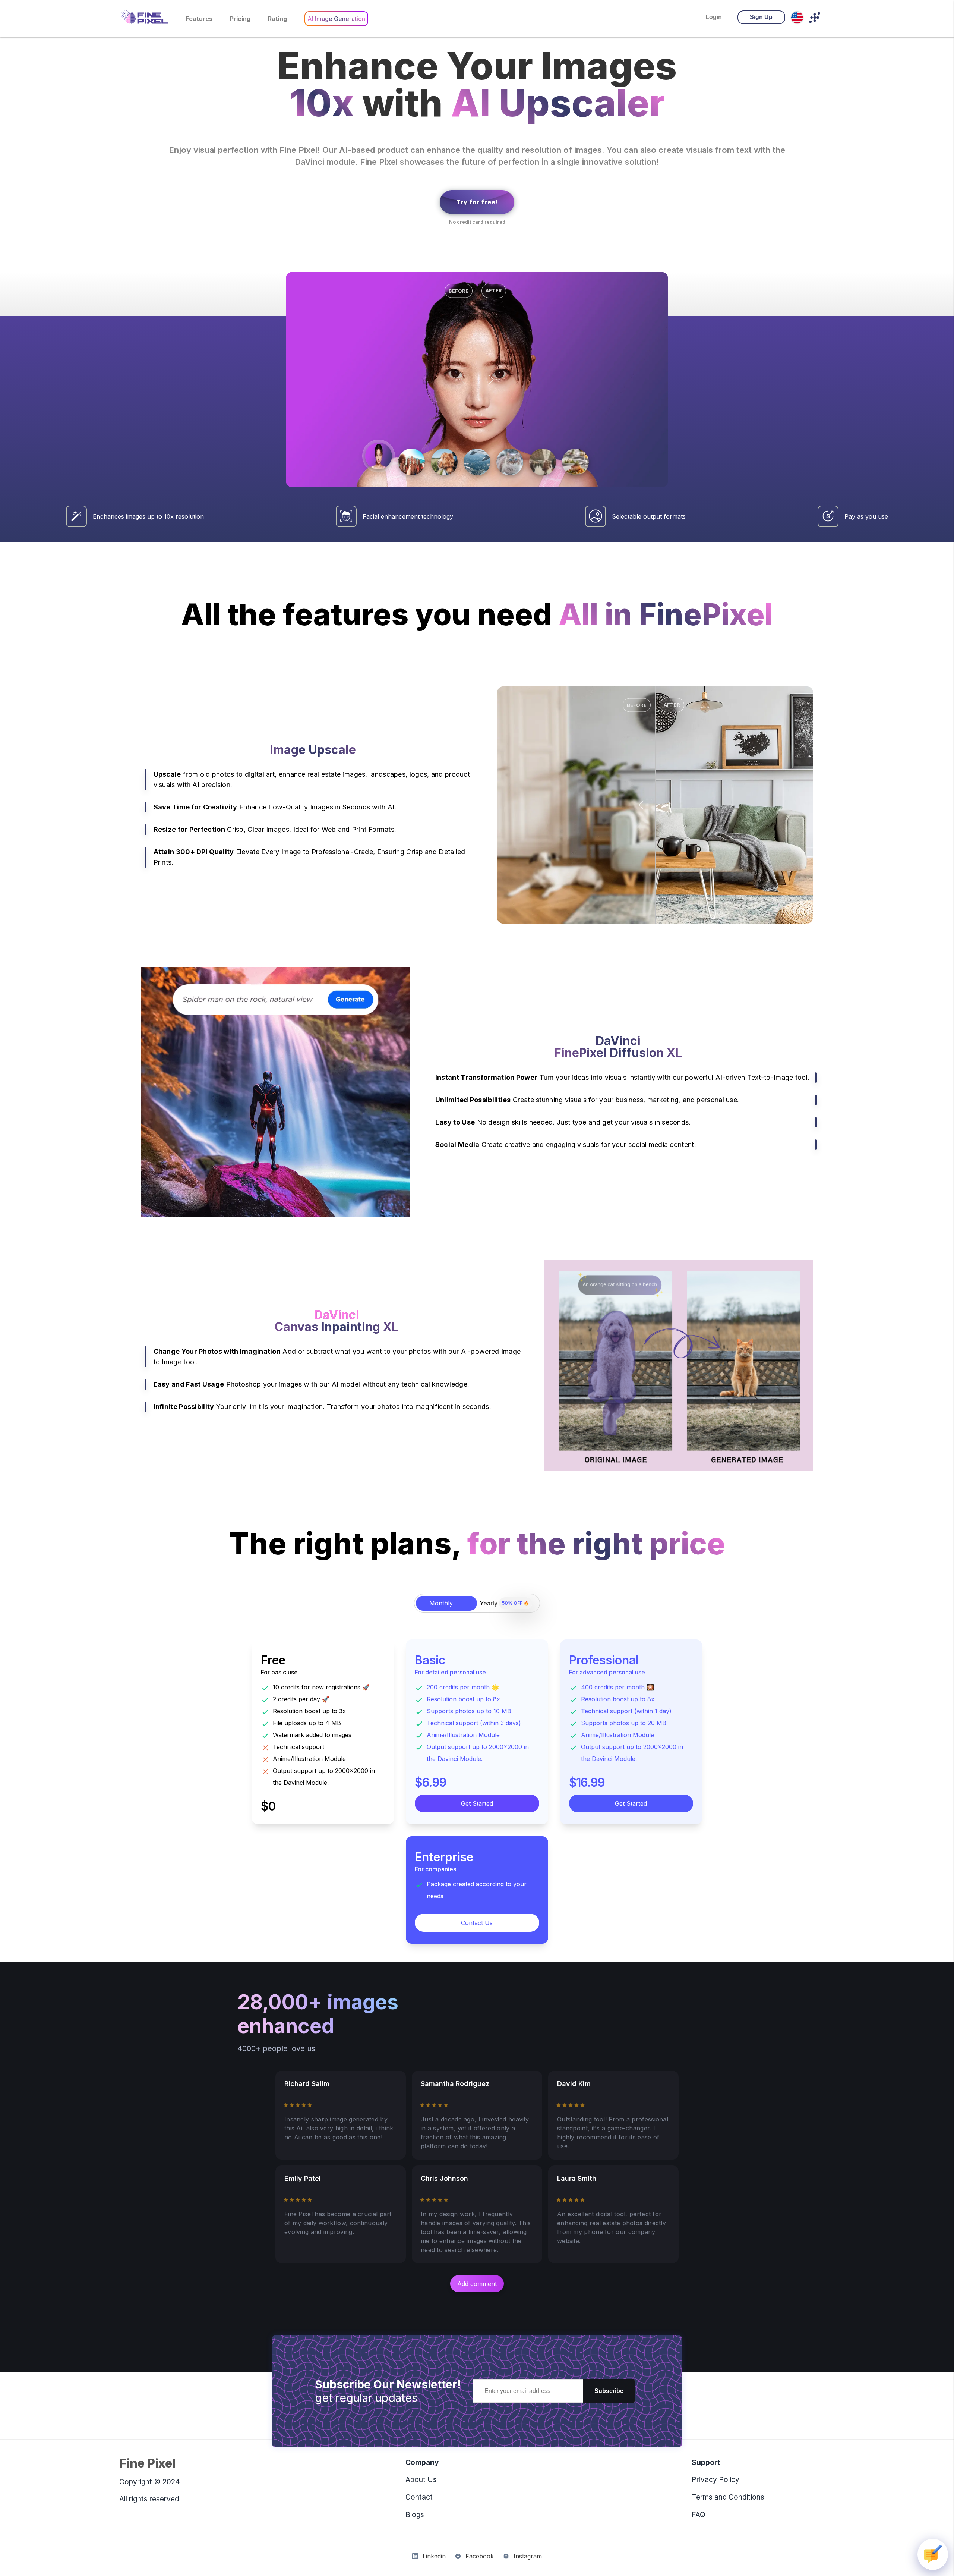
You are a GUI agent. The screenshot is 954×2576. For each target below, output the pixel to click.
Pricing (240, 19)
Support (706, 2462)
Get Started (477, 1803)
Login (714, 17)
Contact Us (477, 1923)
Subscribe (609, 2391)
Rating (277, 19)
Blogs (415, 2514)
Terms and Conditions (728, 2497)
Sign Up (761, 17)
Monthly (441, 1603)
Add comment (477, 2284)
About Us (421, 2479)
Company (422, 2462)
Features (199, 19)
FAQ (699, 2514)
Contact (419, 2497)
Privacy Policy (715, 2479)
